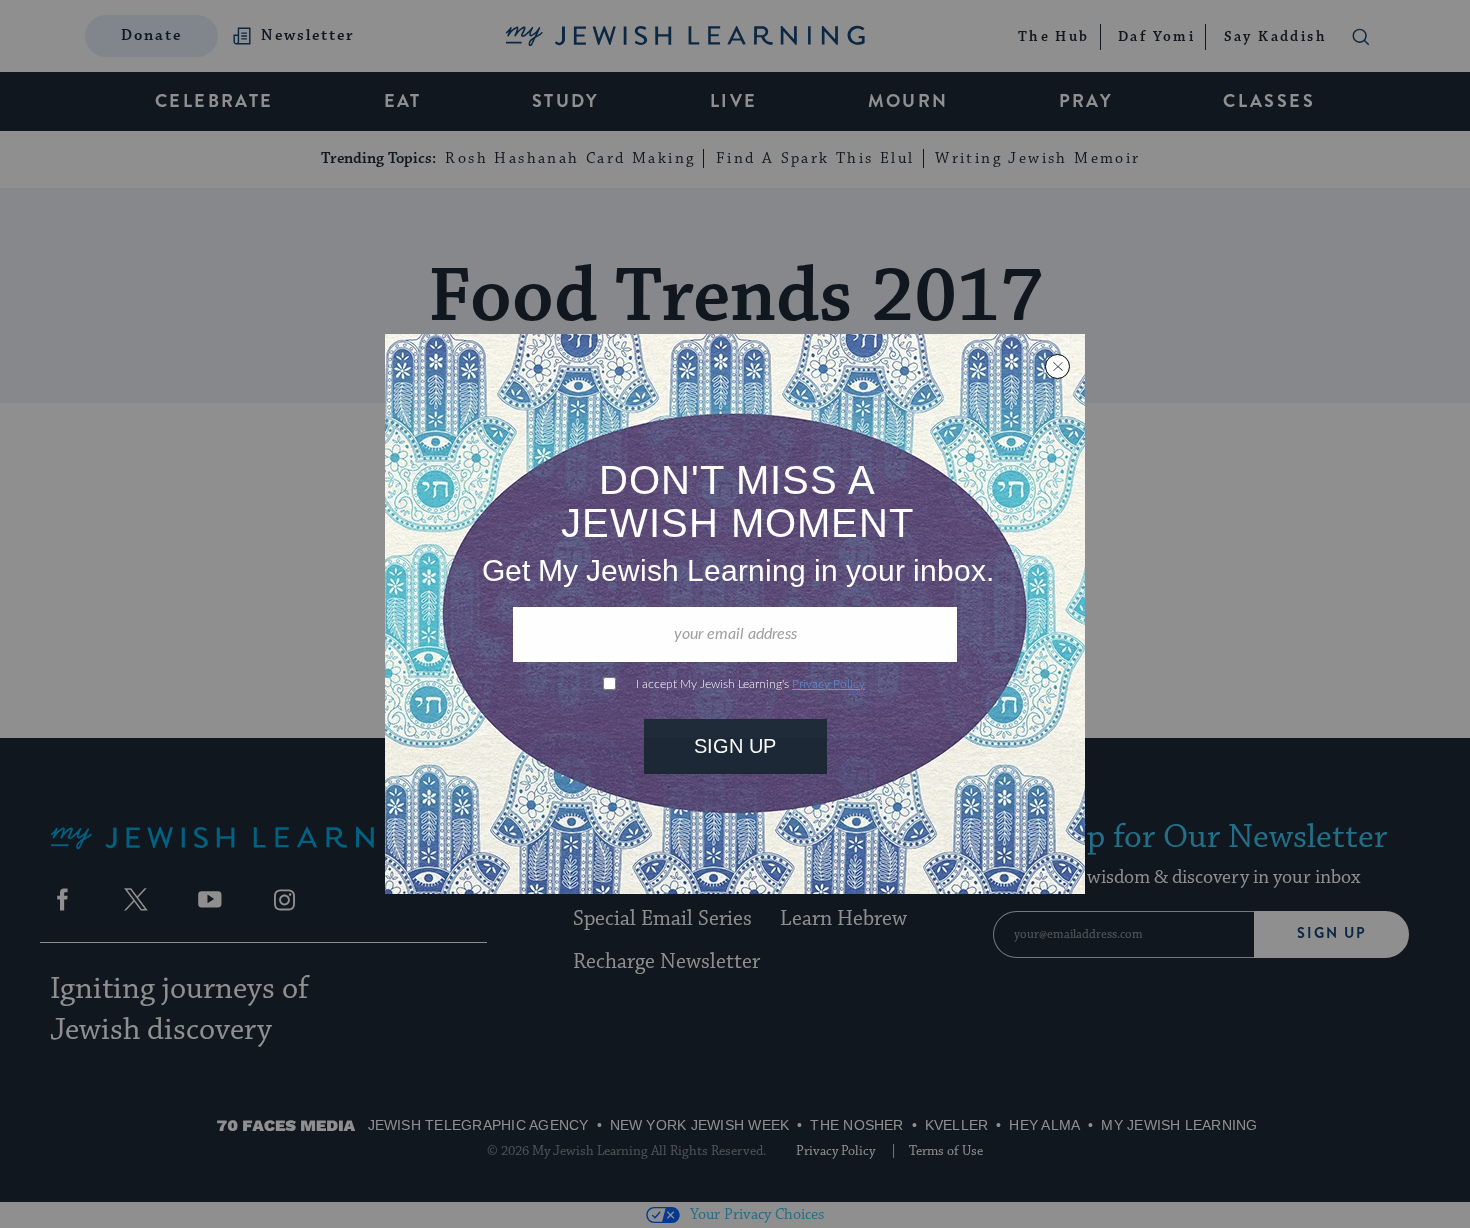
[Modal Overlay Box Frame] (735, 614)
